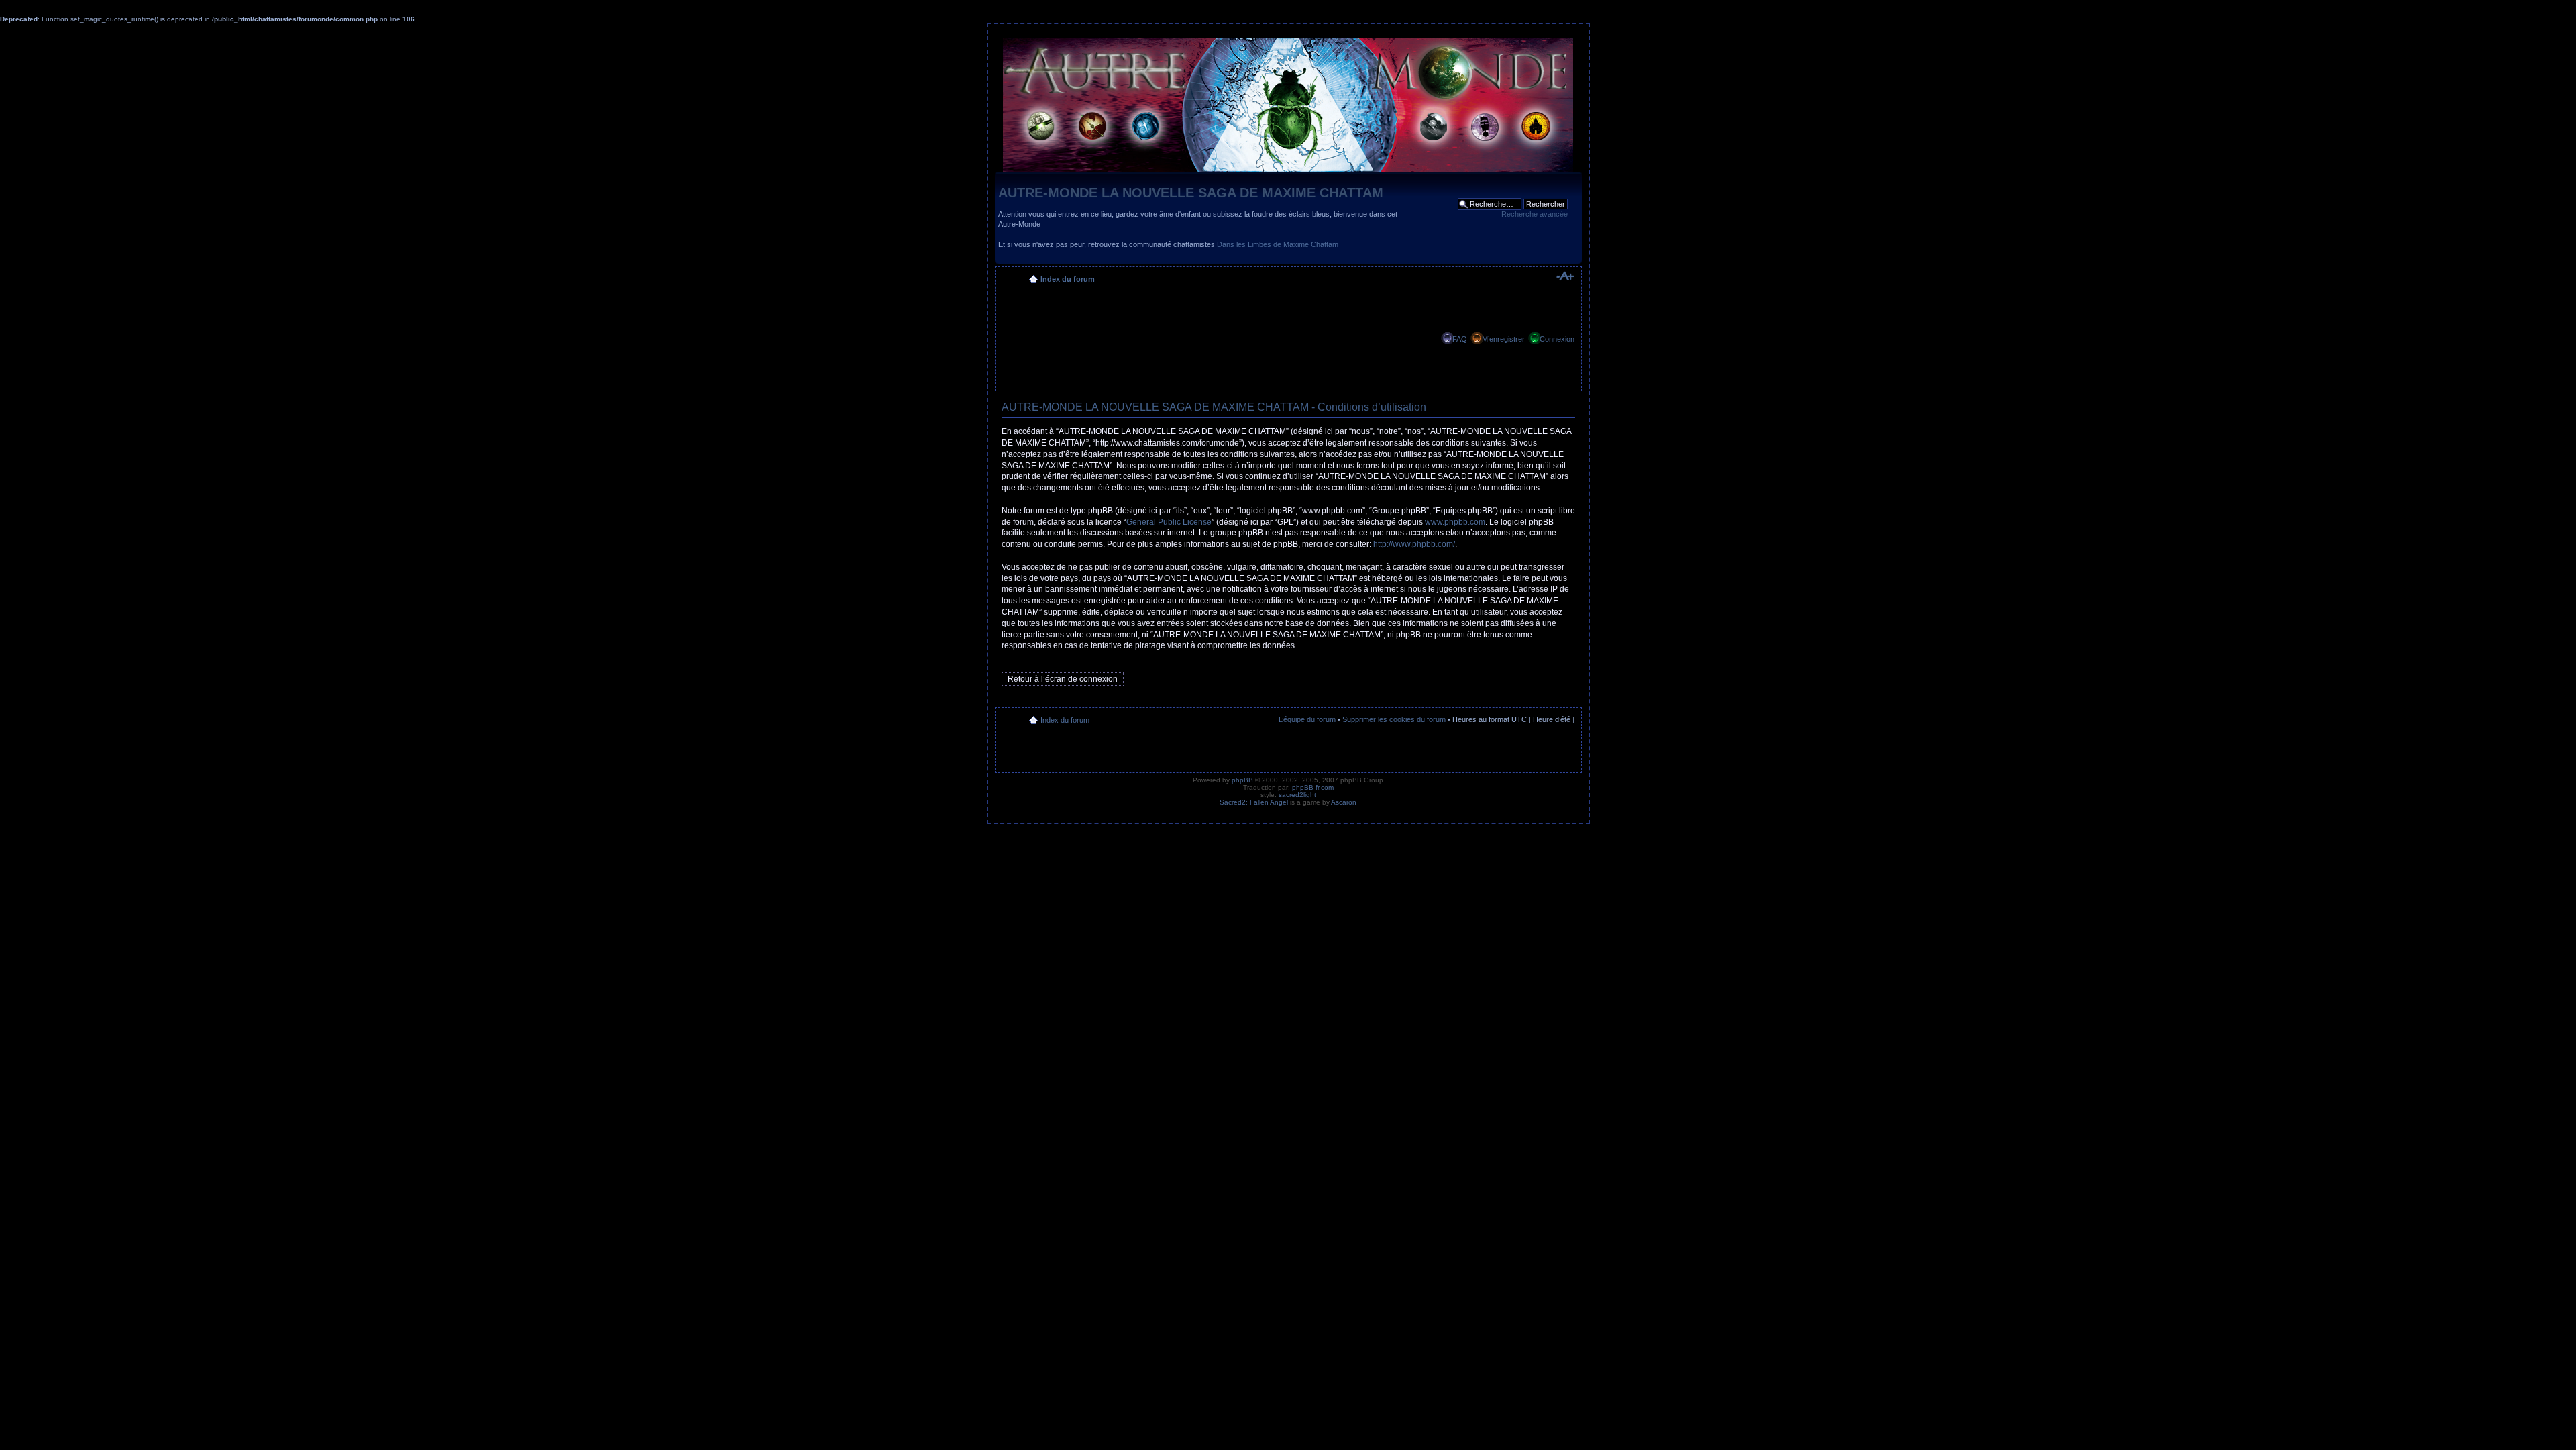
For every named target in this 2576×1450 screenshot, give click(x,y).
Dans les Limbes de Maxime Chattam (1278, 244)
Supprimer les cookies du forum (1394, 719)
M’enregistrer (1503, 339)
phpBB (1242, 780)
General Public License (1169, 522)
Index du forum (1068, 279)
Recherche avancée (1535, 214)
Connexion (1557, 339)
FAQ (1460, 339)
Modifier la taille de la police (1565, 276)
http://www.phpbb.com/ (1414, 544)
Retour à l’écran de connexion (1063, 679)
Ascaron (1344, 802)
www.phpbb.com (1455, 522)
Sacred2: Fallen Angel (1254, 802)
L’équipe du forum (1307, 719)
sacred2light (1297, 795)
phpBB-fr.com (1313, 787)
